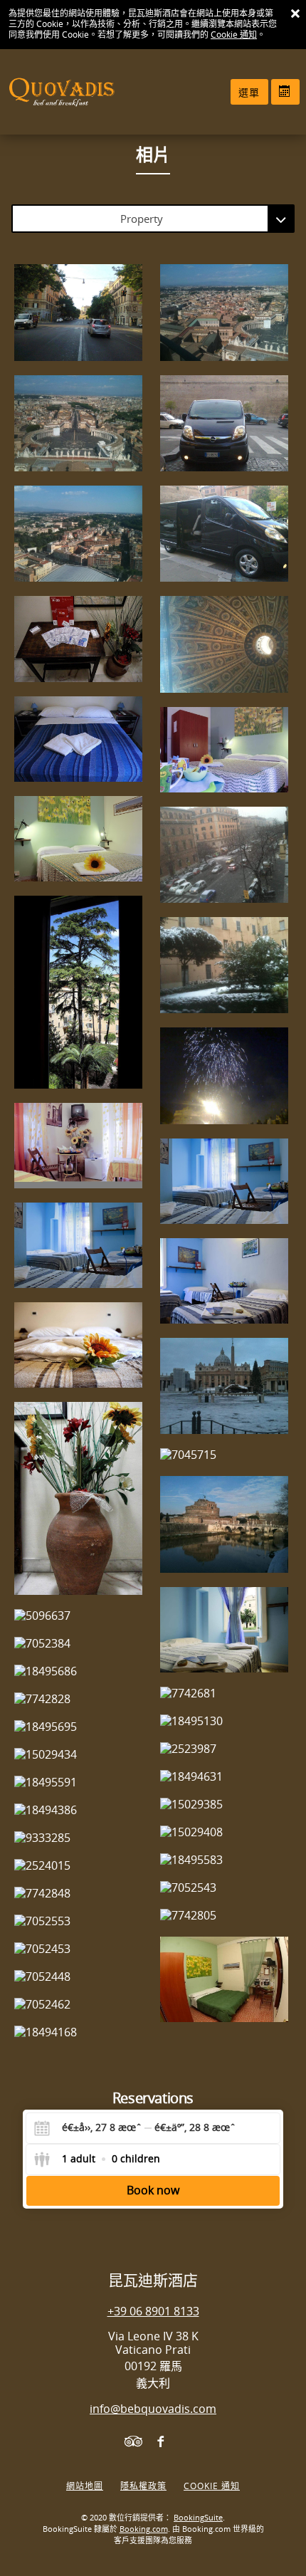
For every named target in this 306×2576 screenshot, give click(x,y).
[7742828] (78, 1699)
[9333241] (224, 312)
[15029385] (224, 1805)
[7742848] (78, 1894)
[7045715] (224, 1455)
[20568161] (78, 312)
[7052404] (224, 1630)
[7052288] (224, 1979)
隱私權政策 (143, 2486)
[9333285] (78, 1838)
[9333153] (78, 423)
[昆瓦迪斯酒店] (50, 92)
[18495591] (78, 1782)
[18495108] (78, 639)
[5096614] (78, 839)
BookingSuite (198, 2518)
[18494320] (78, 1498)
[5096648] (78, 1146)
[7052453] (78, 1949)
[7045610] (224, 965)
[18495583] (224, 1860)
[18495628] (224, 1075)
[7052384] (78, 1644)
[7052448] (78, 1977)
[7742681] (224, 1693)
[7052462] (78, 2005)
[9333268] (78, 534)
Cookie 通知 (234, 35)
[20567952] (224, 534)
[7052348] (224, 1281)
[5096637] (78, 1616)
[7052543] (224, 1888)
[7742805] (224, 1916)
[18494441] (78, 739)
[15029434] (78, 1755)
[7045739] (224, 1524)
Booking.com (144, 2529)
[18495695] (78, 1727)
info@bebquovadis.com (153, 2409)
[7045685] (224, 1386)
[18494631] (224, 1777)
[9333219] (224, 644)
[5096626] (224, 1181)
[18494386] (78, 1810)
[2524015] (78, 1866)
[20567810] (224, 423)
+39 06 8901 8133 (153, 2311)
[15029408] (224, 1832)
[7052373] (78, 1245)
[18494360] (78, 1345)
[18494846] (78, 992)
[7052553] (78, 1921)
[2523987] (224, 1749)
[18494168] (78, 2032)
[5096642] (224, 750)
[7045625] (224, 855)
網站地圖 (85, 2486)
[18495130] (224, 1721)
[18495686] (78, 1671)
